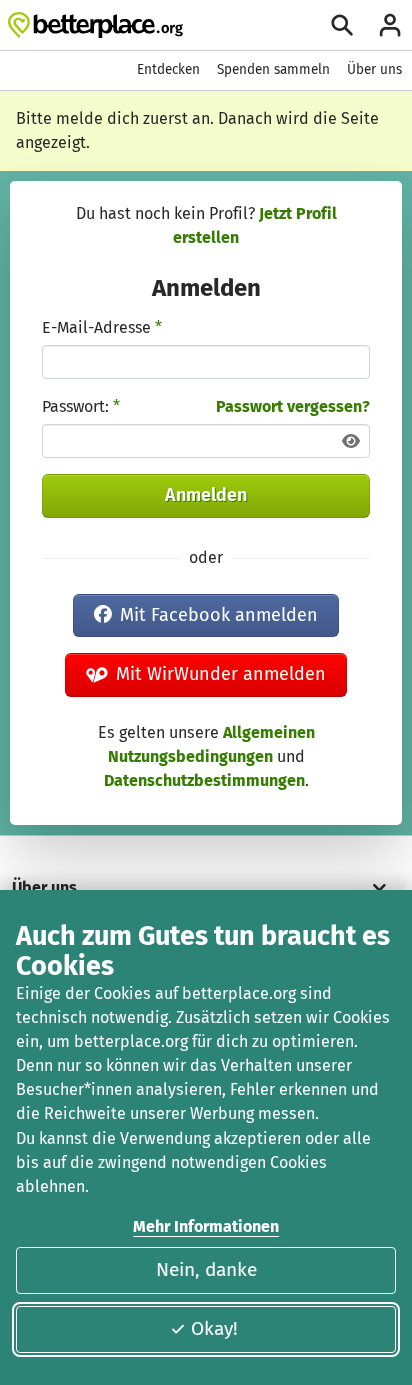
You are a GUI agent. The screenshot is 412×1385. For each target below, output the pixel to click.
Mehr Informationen (206, 1226)
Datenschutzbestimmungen (204, 780)
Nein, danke (206, 1269)
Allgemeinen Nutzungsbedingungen (211, 744)
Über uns (374, 69)
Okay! (214, 1328)
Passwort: (81, 406)
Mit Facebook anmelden (219, 615)
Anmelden (206, 495)
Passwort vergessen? (293, 406)
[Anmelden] (390, 25)
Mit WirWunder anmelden (221, 674)
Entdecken (168, 69)
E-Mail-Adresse (102, 327)
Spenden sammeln (273, 69)
